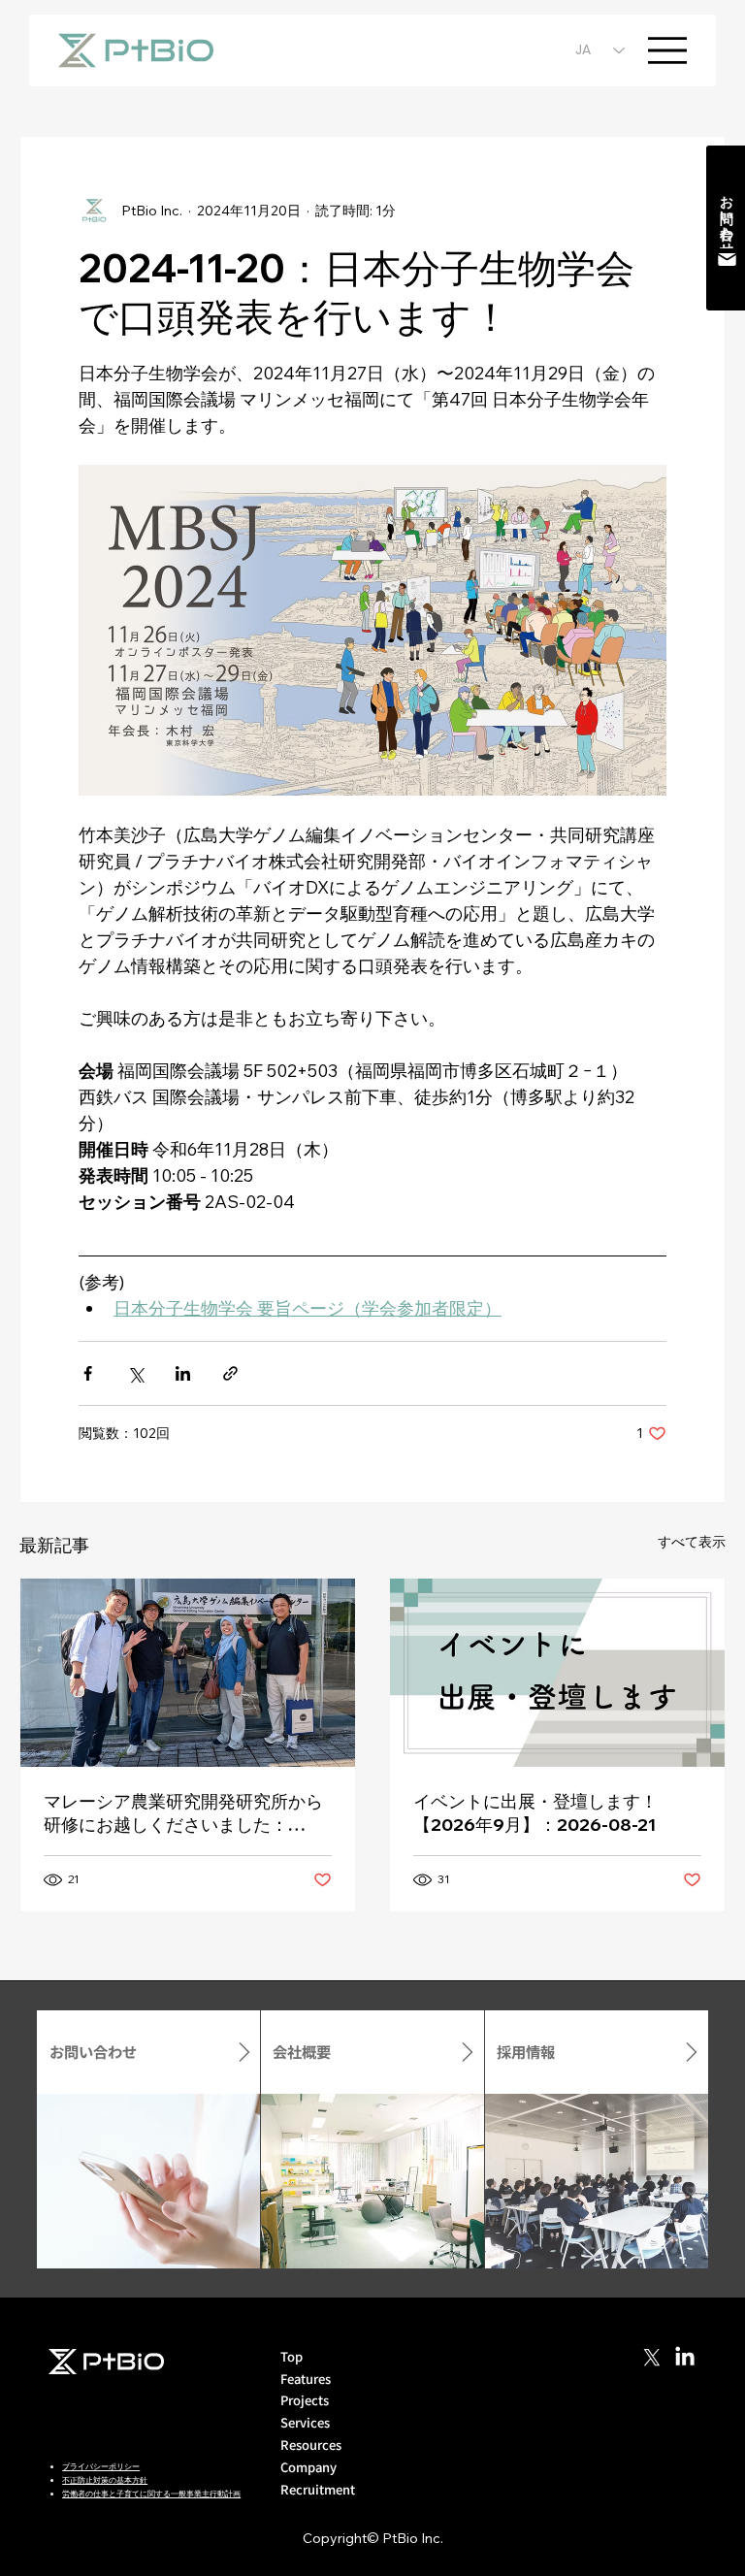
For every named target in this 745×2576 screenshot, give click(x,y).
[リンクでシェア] (230, 1373)
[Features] (450, 2380)
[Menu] (667, 50)
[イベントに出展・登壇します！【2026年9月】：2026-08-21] (557, 1673)
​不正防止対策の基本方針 (105, 2480)
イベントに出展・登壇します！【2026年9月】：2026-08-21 (535, 1813)
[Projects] (450, 2401)
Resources (311, 2445)
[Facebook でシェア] (88, 1373)
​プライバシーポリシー (101, 2466)
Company (308, 2467)
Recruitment (318, 2489)
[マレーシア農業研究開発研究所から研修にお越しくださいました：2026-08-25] (188, 1673)
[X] (652, 2358)
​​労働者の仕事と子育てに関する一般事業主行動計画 (151, 2494)
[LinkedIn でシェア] (183, 1373)
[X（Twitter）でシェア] (135, 1373)
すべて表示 (692, 1542)
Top (292, 2356)
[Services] (450, 2423)
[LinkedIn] (685, 2358)
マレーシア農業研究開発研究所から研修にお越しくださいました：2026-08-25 (183, 1813)
